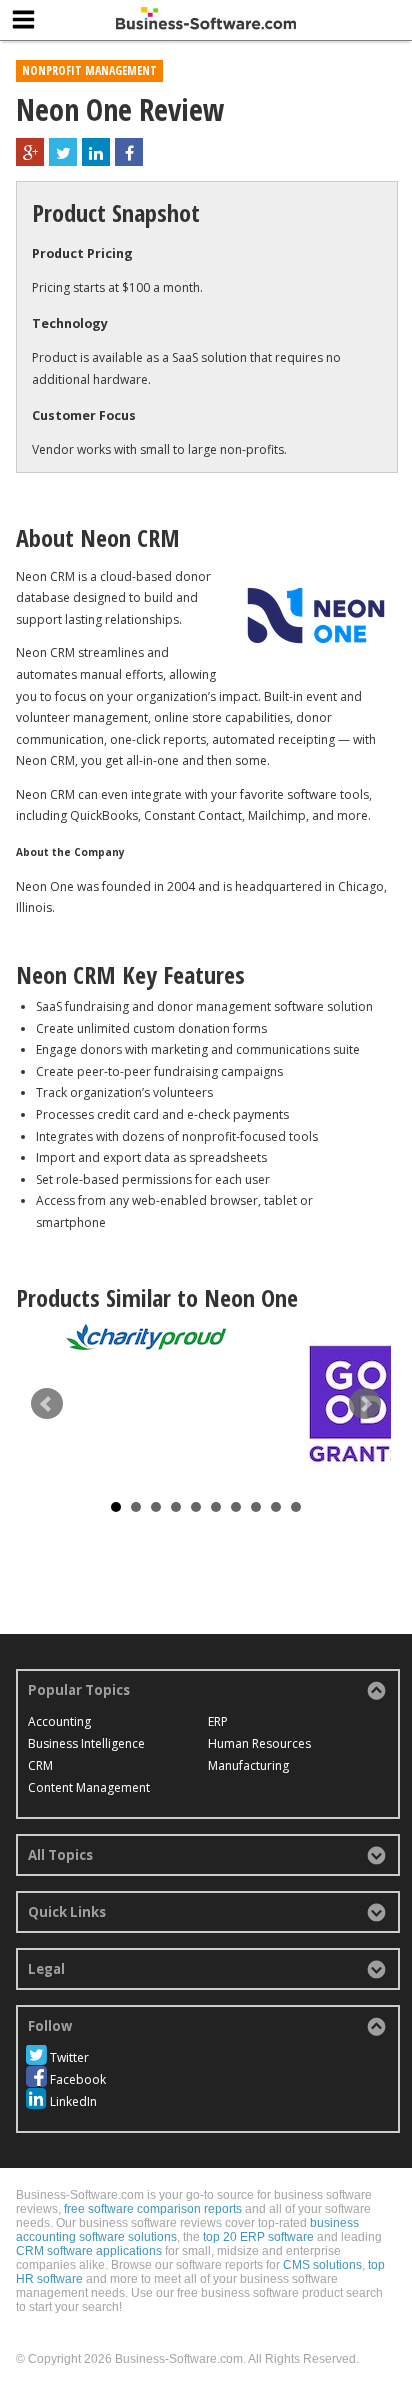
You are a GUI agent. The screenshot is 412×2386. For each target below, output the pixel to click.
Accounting (59, 1721)
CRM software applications (89, 2251)
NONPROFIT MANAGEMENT (89, 70)
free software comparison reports (153, 2209)
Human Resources (259, 1743)
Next (365, 1404)
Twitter (69, 2057)
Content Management (89, 1787)
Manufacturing (248, 1765)
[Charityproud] (146, 1337)
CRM (40, 1765)
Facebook (78, 2079)
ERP (218, 1721)
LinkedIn (73, 2101)
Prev (47, 1404)
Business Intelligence (86, 1743)
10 (296, 1507)
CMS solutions (322, 2265)
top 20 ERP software (258, 2237)
